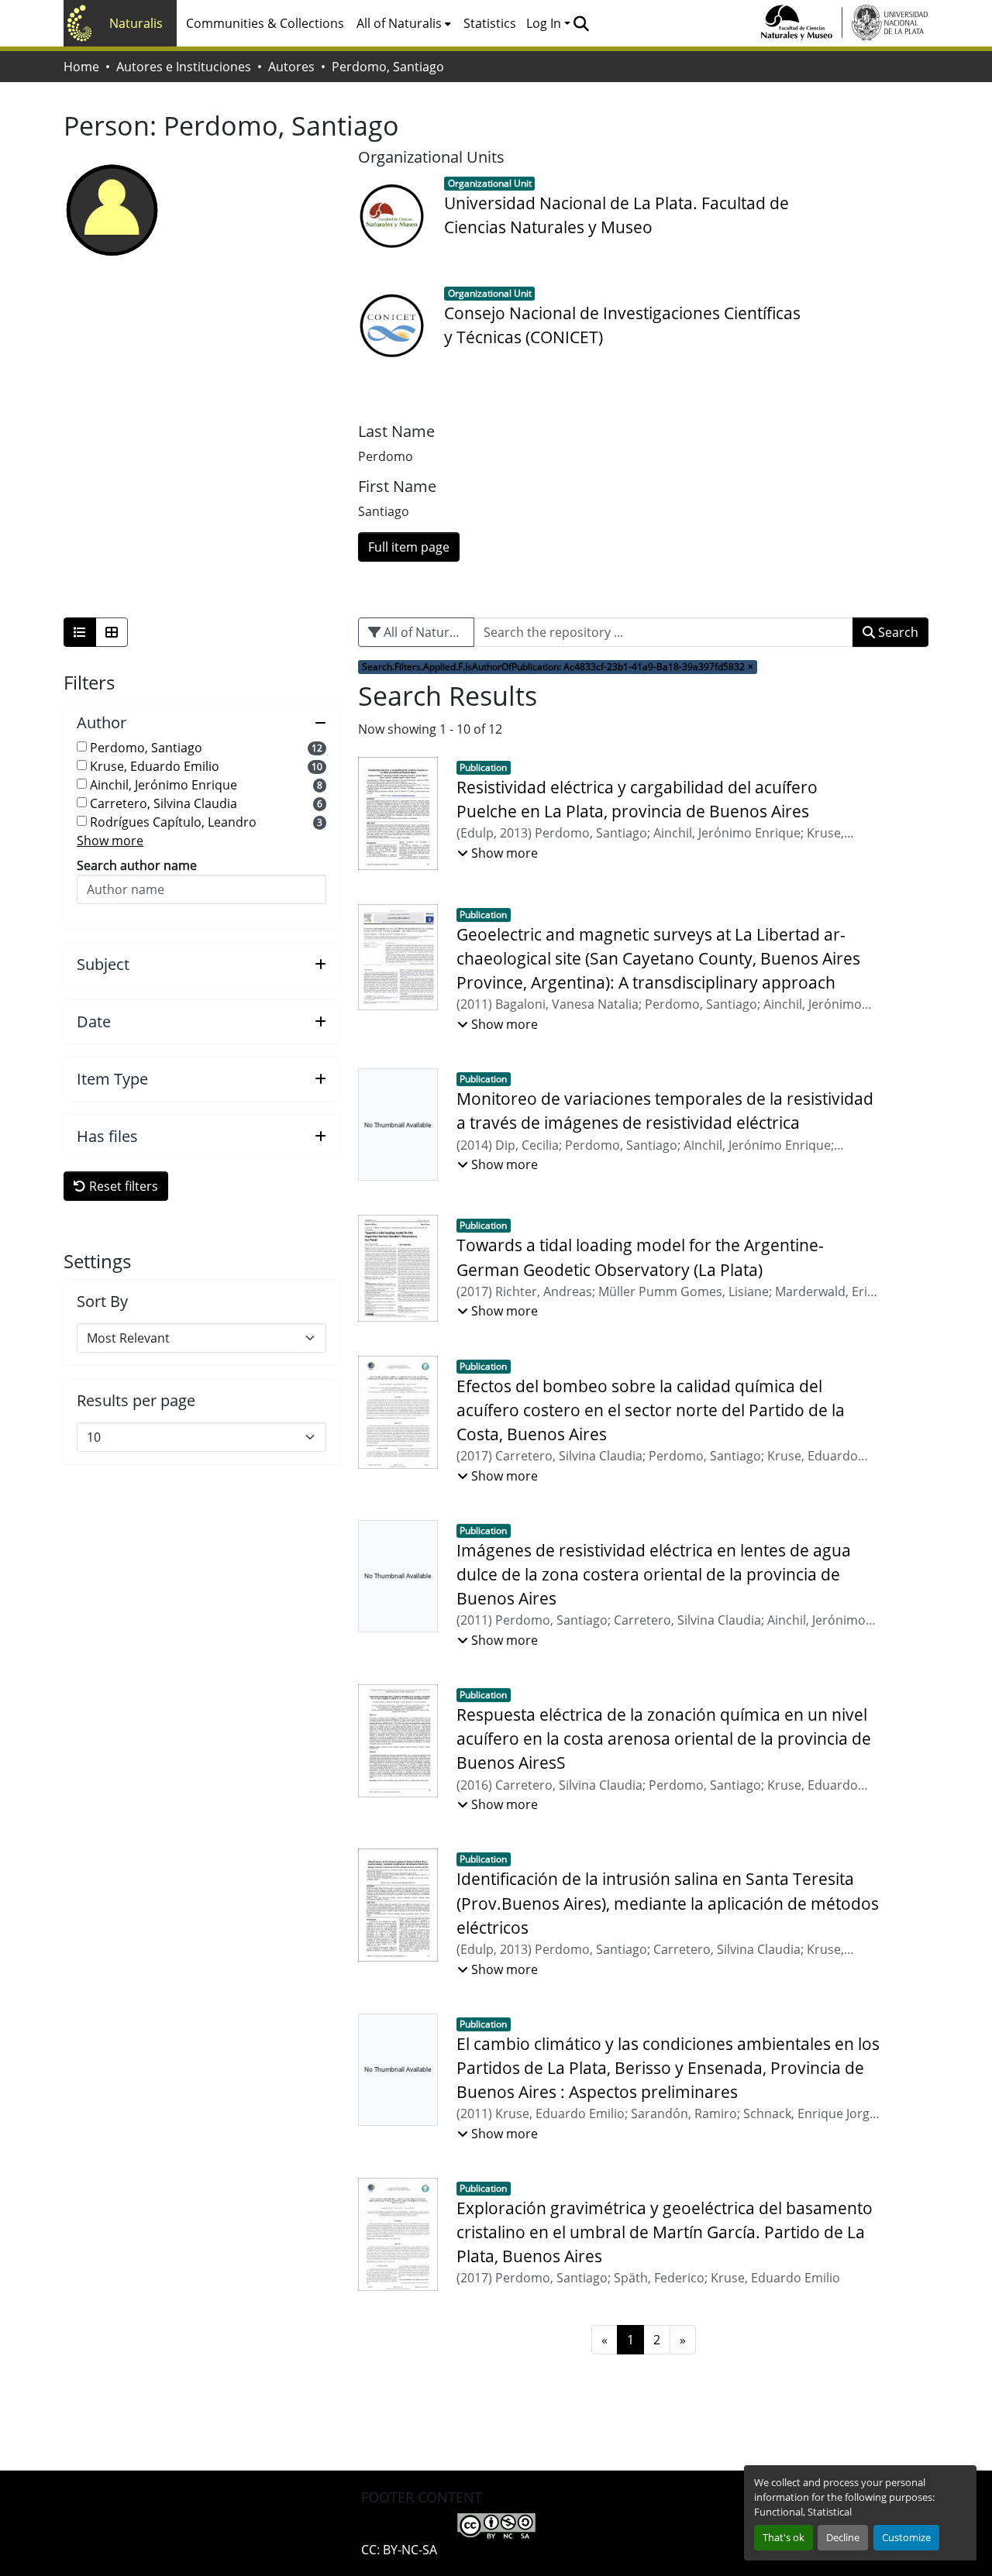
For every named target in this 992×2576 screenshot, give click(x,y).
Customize (906, 2537)
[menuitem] (404, 23)
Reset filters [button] (122, 1186)
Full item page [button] (409, 547)
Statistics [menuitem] (490, 23)
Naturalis (136, 23)
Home (81, 67)
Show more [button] (110, 841)
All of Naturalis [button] (399, 23)
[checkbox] (82, 746)
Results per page (136, 1401)
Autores (291, 67)
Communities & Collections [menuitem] (265, 23)
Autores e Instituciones (184, 67)
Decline (843, 2537)
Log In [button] (545, 23)
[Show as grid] (112, 632)
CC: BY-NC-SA (399, 2550)
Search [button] (897, 632)
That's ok (784, 2537)
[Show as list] (80, 632)
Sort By (102, 1302)
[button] (581, 23)
